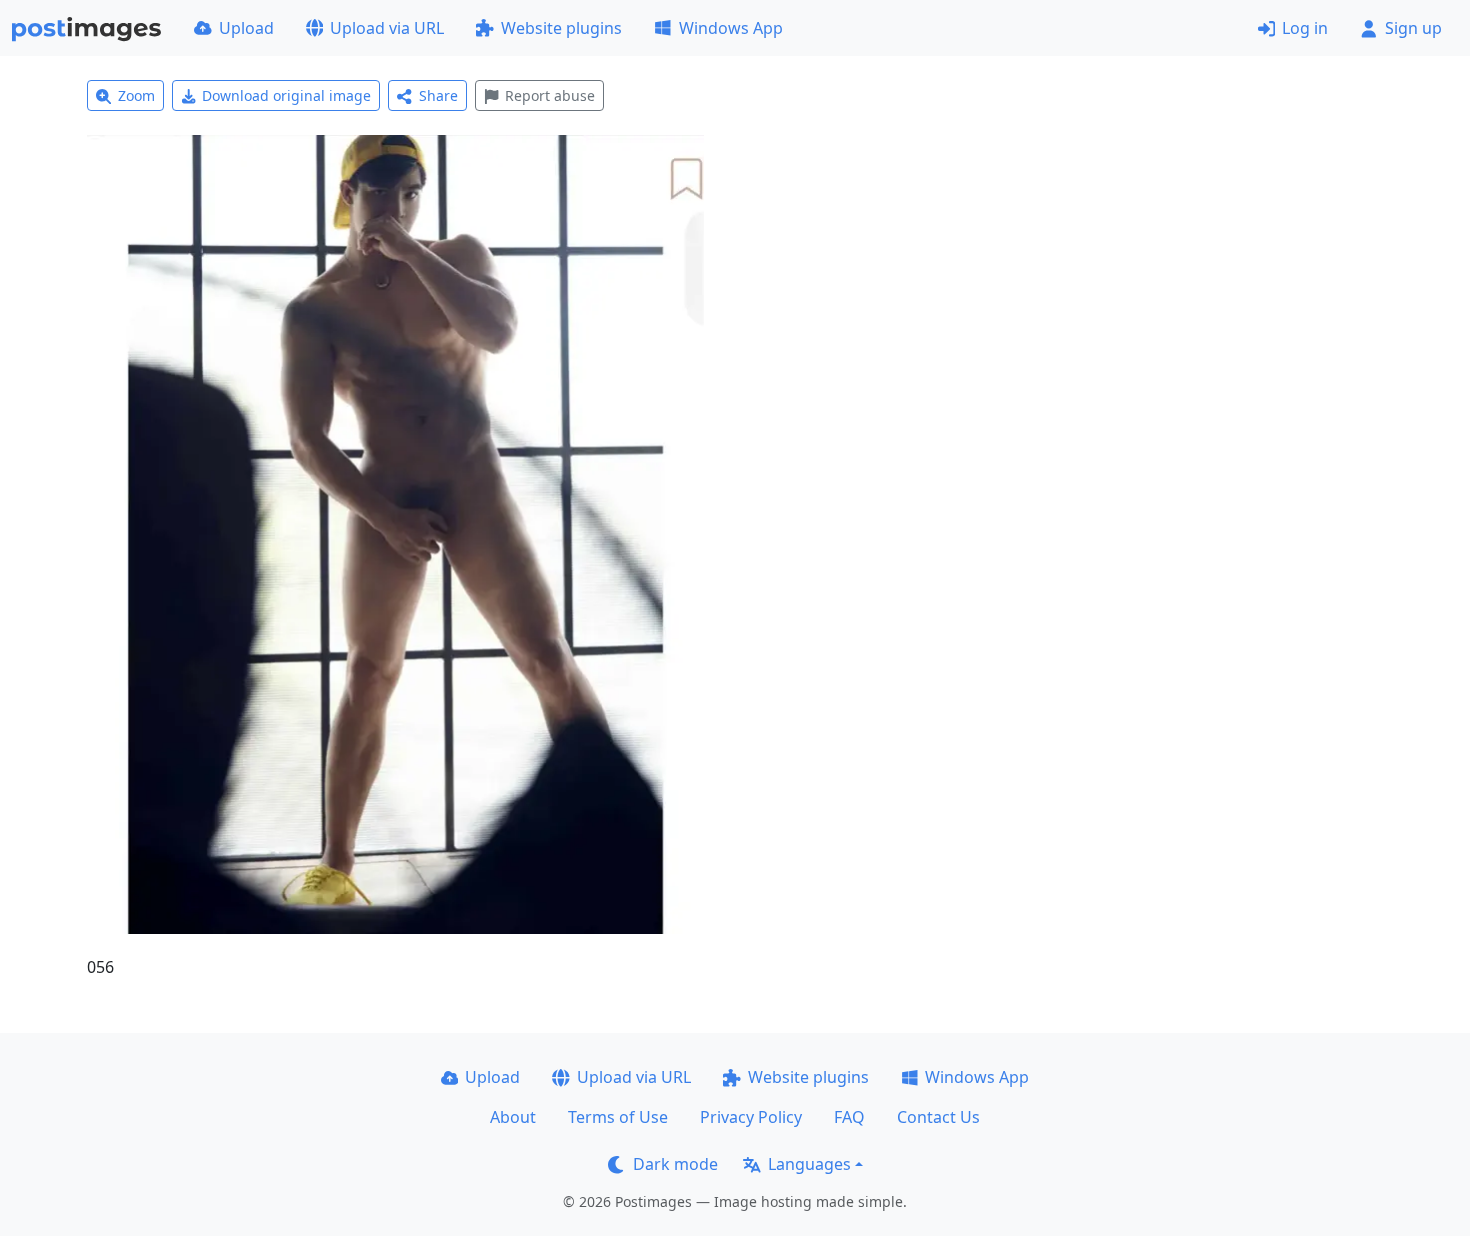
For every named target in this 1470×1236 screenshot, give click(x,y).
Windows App (731, 28)
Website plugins (561, 28)
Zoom (136, 95)
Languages (809, 1164)
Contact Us (938, 1117)
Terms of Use (618, 1117)
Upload (246, 28)
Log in (1305, 28)
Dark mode (675, 1164)
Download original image (286, 95)
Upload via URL (387, 28)
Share (438, 95)
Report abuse (550, 95)
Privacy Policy (751, 1117)
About (513, 1117)
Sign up (1413, 28)
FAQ (849, 1117)
